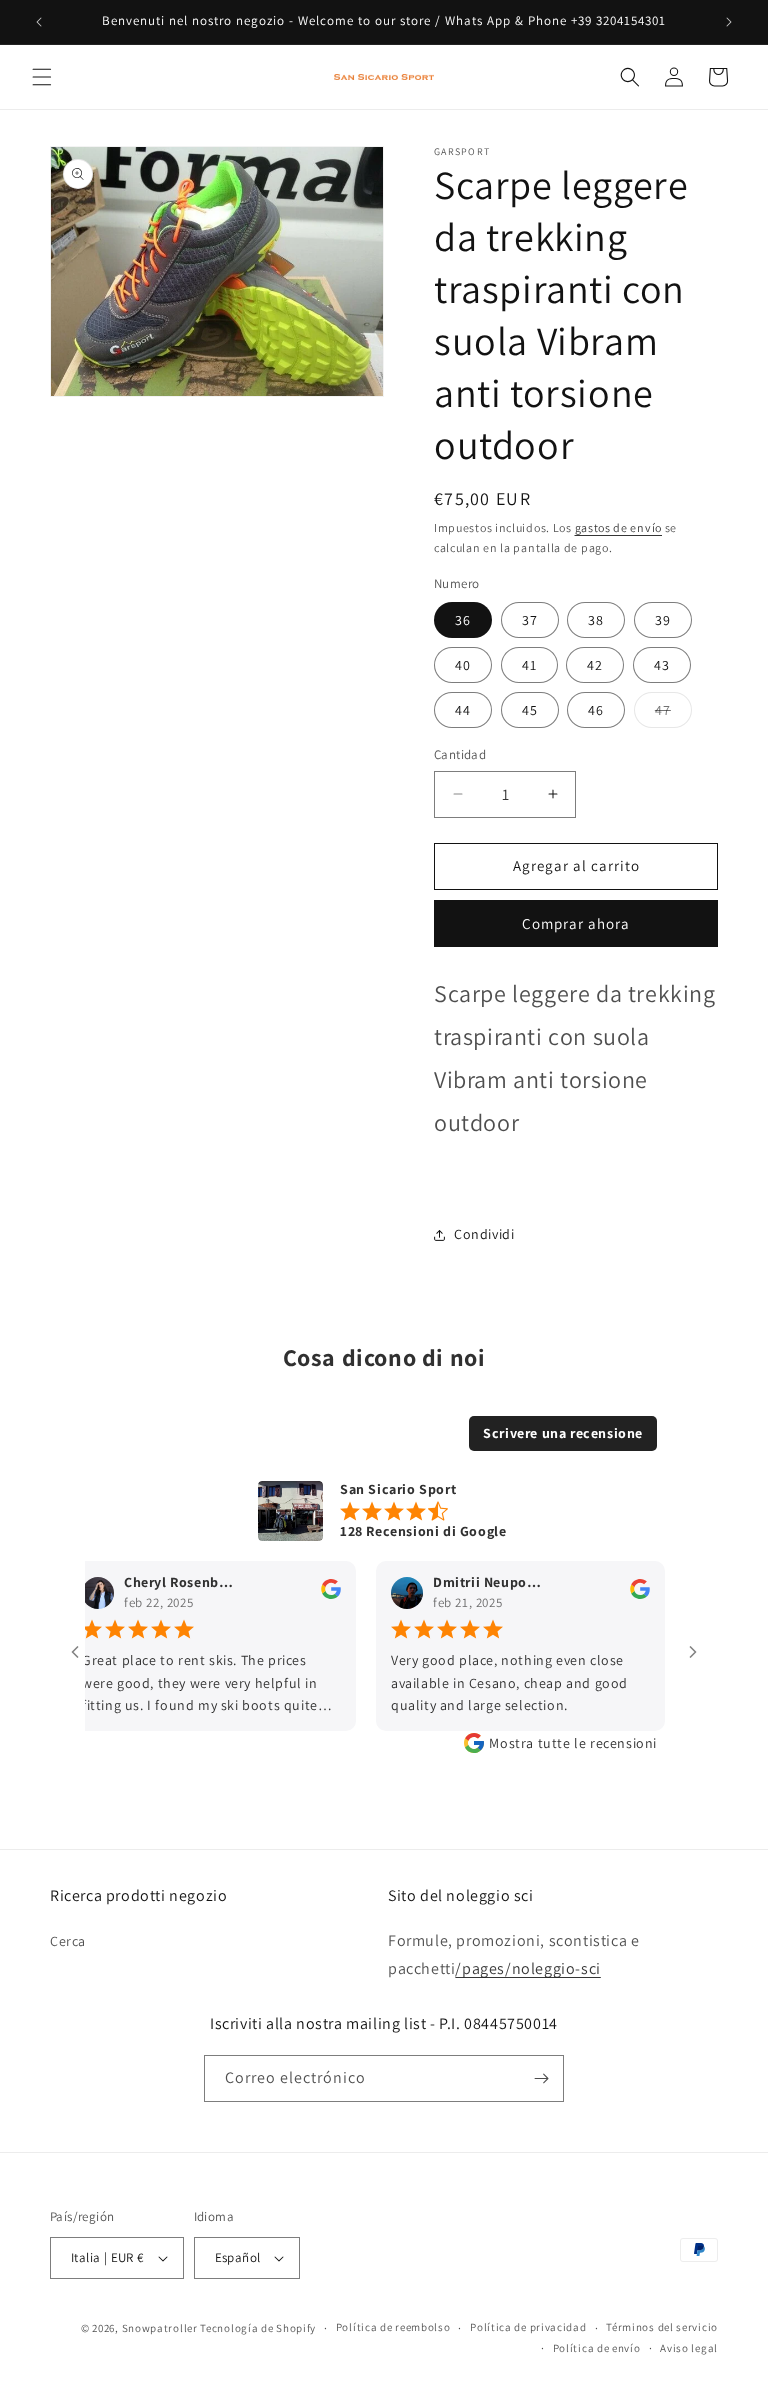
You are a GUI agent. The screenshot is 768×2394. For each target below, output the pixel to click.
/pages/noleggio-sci (527, 1968)
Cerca (68, 1941)
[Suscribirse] (541, 2078)
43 (662, 665)
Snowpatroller (160, 2328)
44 (463, 710)
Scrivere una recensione (563, 1433)
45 (530, 710)
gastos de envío (619, 527)
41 (529, 665)
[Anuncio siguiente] (729, 22)
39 (663, 620)
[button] (42, 77)
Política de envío (597, 2348)
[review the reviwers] (307, 1594)
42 (595, 665)
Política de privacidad (528, 2327)
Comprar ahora (576, 923)
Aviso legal (689, 2348)
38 (596, 620)
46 (596, 710)
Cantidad (460, 754)
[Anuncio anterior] (39, 22)
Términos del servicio (662, 2327)
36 (463, 620)
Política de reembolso (393, 2327)
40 (463, 665)
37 (530, 620)
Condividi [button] (484, 1234)
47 (673, 714)
